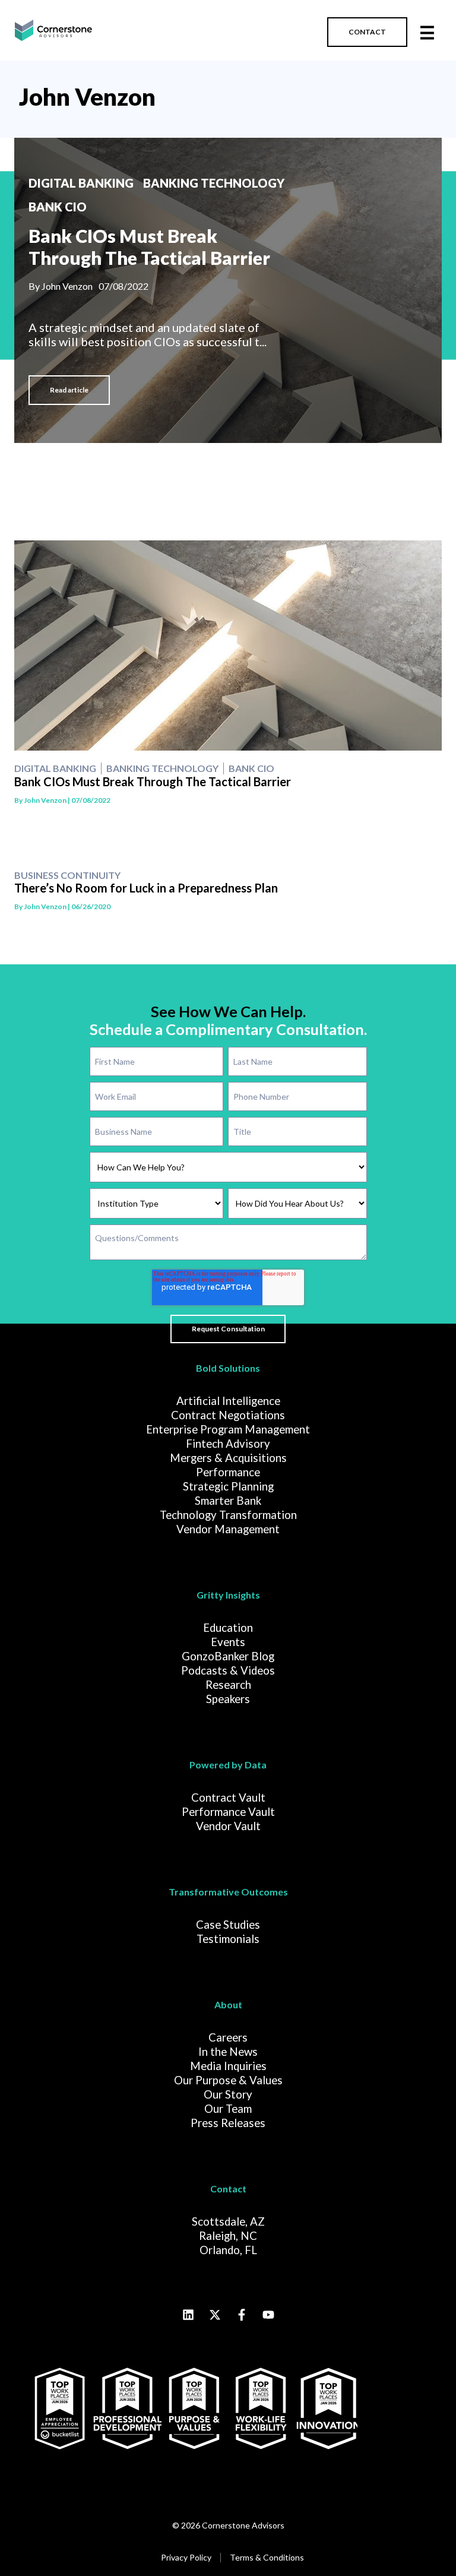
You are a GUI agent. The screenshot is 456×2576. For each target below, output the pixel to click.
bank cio (58, 207)
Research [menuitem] (228, 1685)
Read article (69, 390)
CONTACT (367, 32)
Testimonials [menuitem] (228, 1939)
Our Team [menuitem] (228, 2109)
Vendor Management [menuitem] (228, 1529)
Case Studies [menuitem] (228, 1925)
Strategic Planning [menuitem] (228, 1486)
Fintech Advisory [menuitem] (228, 1444)
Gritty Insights (228, 1595)
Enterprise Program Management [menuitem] (228, 1429)
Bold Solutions (228, 1368)
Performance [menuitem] (228, 1472)
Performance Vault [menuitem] (228, 1812)
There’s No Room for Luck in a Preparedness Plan (146, 888)
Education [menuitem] (228, 1628)
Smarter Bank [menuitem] (228, 1501)
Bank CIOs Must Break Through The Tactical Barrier (149, 247)
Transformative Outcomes (228, 1892)
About (228, 2004)
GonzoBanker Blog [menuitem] (228, 1656)
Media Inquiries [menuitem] (228, 2066)
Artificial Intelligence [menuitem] (228, 1401)
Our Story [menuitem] (228, 2094)
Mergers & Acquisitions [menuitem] (228, 1458)
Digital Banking (81, 183)
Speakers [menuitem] (228, 1699)
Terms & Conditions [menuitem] (267, 2557)
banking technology (214, 183)
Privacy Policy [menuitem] (186, 2557)
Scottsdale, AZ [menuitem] (228, 2221)
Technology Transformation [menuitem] (228, 1515)
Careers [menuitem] (228, 2037)
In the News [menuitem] (228, 2052)
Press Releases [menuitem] (228, 2123)
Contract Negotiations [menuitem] (228, 1415)
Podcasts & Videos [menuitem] (228, 1670)
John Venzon (87, 97)
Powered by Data (228, 1765)
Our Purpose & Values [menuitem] (228, 2080)
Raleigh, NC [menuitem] (228, 2236)
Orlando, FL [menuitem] (228, 2250)
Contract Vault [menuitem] (228, 1797)
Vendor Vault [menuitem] (228, 1826)
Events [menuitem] (228, 1642)
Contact (228, 2189)
